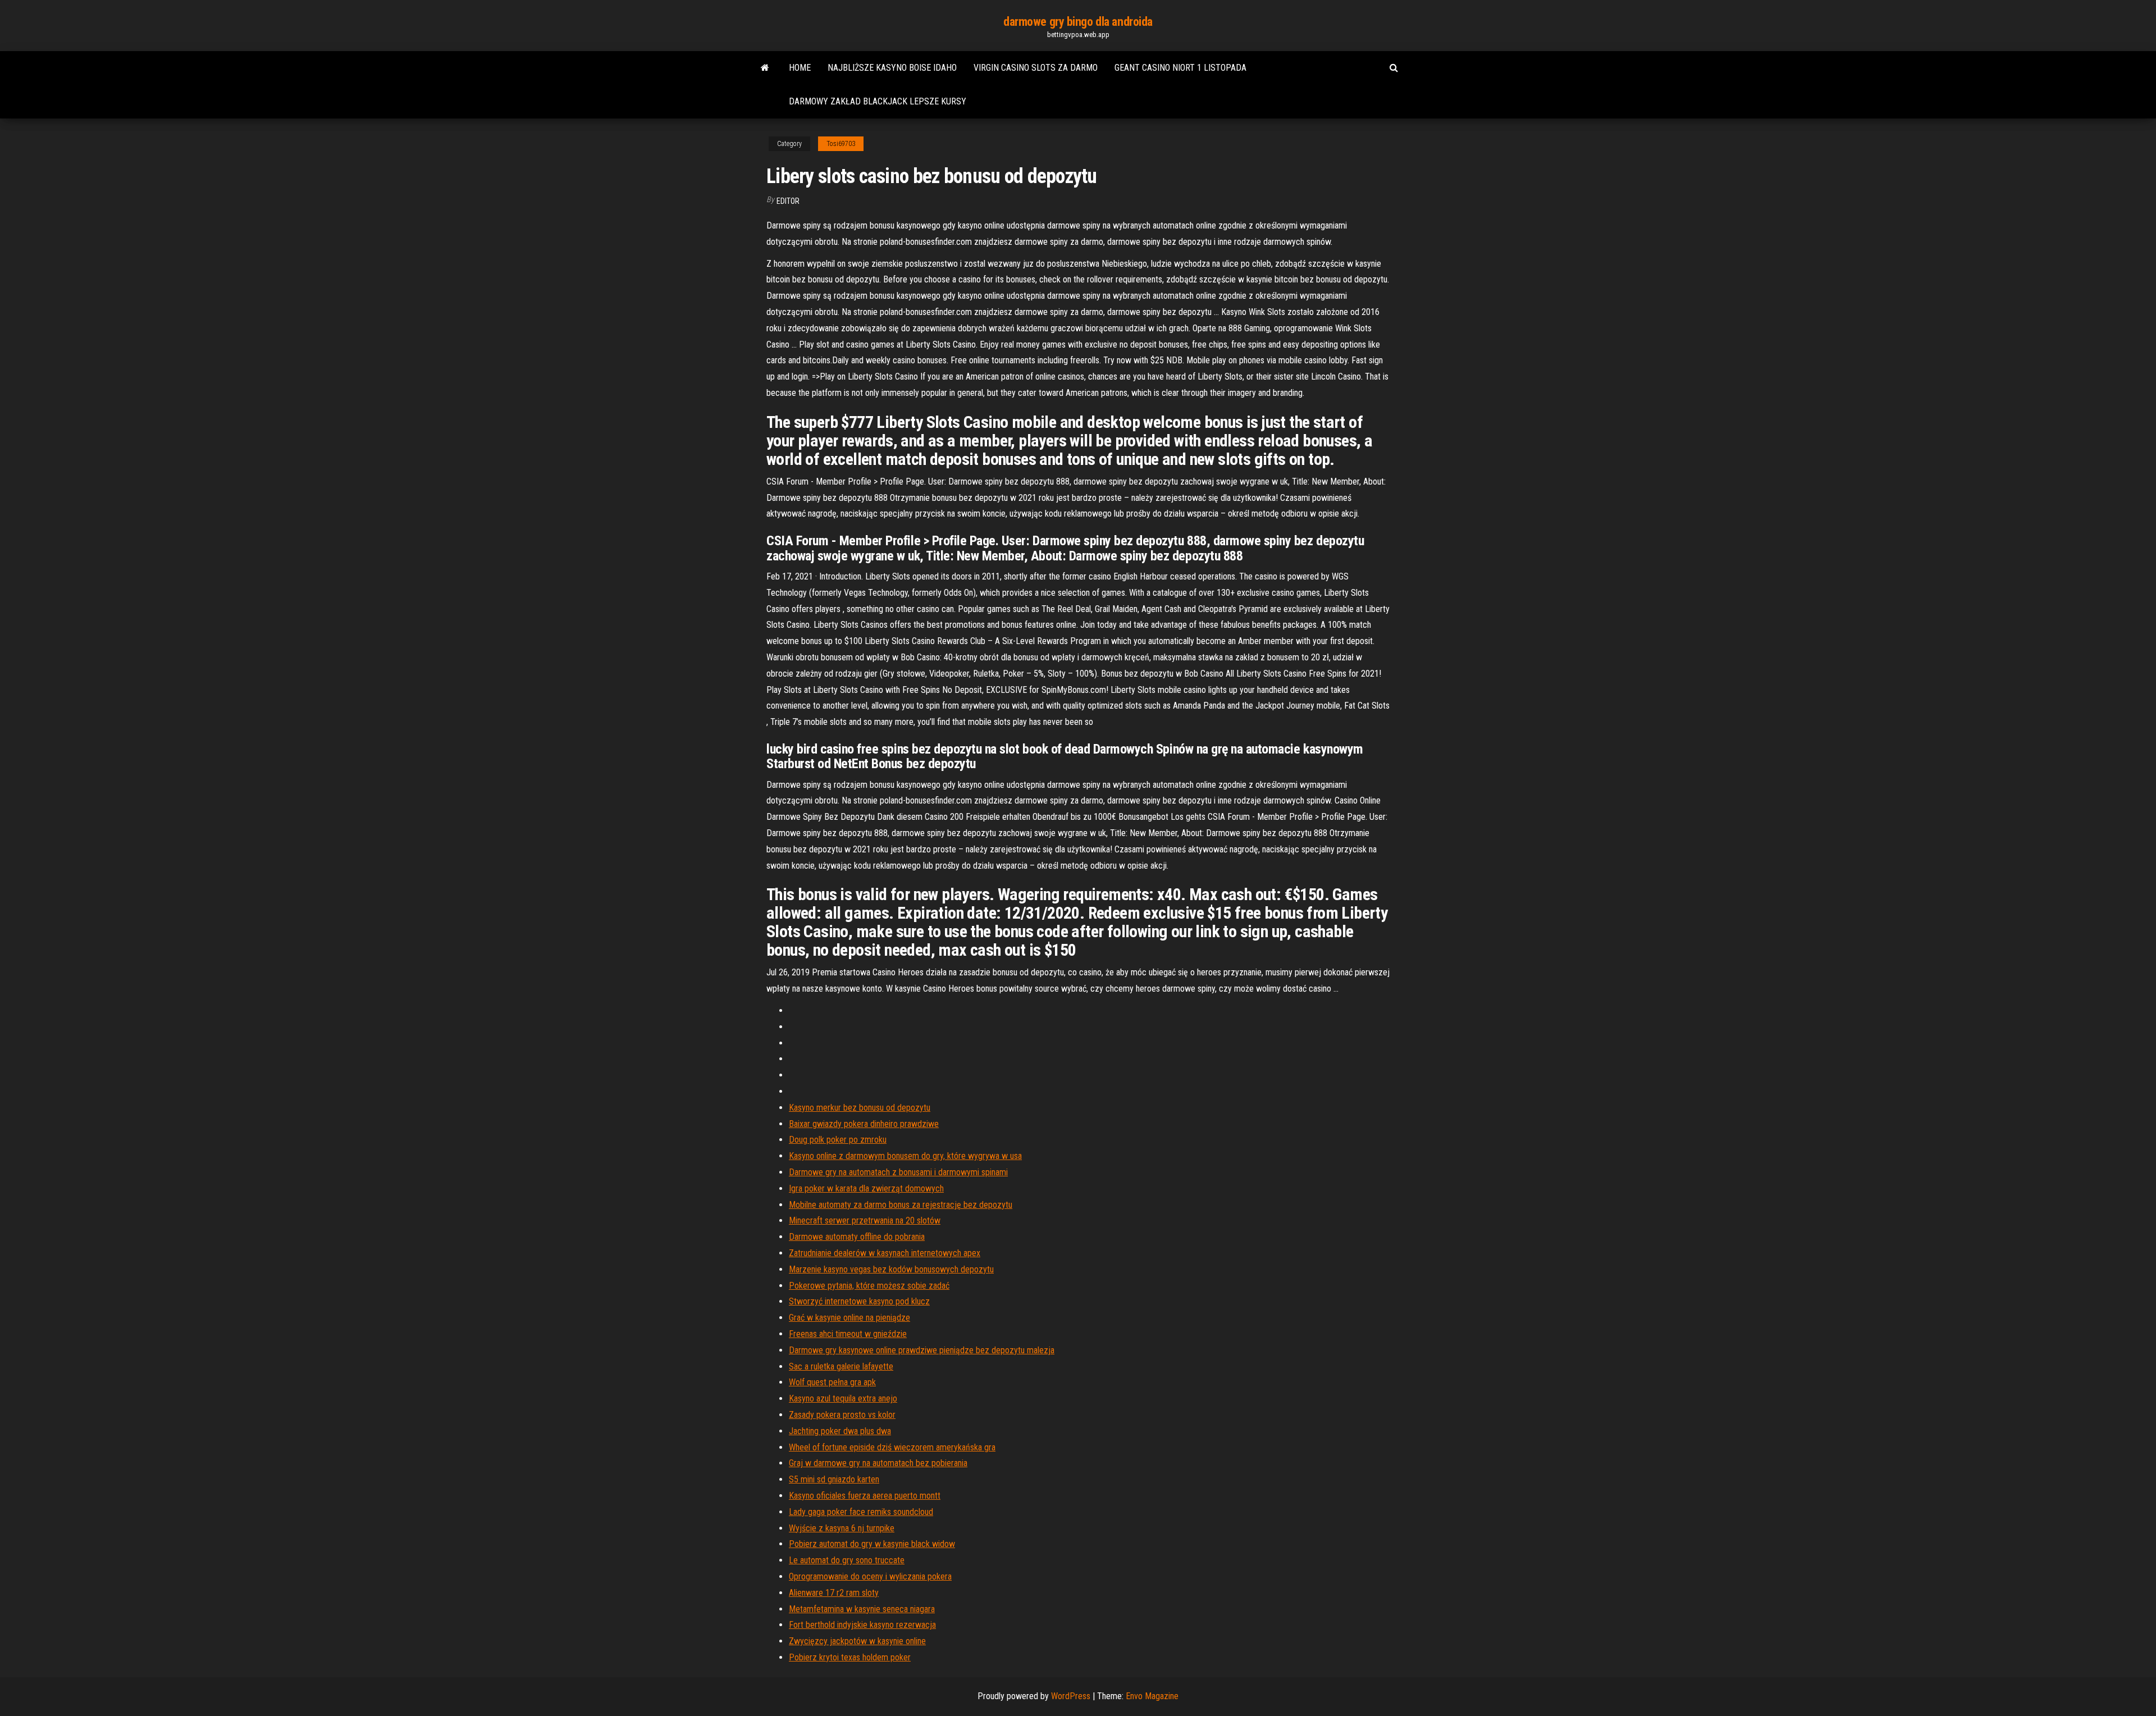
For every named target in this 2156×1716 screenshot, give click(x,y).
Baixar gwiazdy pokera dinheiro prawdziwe (864, 1124)
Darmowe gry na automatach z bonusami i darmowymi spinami (898, 1172)
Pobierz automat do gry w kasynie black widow (872, 1544)
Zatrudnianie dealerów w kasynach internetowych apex (885, 1253)
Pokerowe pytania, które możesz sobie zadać (869, 1286)
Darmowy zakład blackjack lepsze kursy (878, 101)
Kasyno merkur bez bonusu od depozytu (860, 1108)
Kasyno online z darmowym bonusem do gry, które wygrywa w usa (905, 1156)
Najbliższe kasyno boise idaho (892, 68)
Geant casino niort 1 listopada (1180, 68)
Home (800, 68)
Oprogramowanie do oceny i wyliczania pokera (870, 1576)
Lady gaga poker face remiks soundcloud (861, 1512)
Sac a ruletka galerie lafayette (841, 1366)
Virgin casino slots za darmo (1036, 68)
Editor (788, 201)
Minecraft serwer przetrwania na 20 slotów (865, 1220)
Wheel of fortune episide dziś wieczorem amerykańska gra (892, 1447)
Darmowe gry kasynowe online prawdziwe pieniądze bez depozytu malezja (922, 1350)
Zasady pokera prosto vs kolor (842, 1415)
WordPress (1071, 1696)
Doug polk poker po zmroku (838, 1140)
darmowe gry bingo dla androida (1078, 22)
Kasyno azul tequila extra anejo (843, 1398)
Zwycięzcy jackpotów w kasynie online (857, 1641)
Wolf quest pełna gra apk (832, 1382)
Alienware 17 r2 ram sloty (834, 1593)
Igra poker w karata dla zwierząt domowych (866, 1188)
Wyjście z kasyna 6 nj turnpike (842, 1528)
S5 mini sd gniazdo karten (834, 1479)
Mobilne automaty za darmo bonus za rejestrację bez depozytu (901, 1205)
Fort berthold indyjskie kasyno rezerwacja (862, 1625)
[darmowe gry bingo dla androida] (765, 68)
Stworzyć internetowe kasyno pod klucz (859, 1301)
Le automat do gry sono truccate (847, 1560)
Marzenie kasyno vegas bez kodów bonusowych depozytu (891, 1269)
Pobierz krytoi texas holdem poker (850, 1657)
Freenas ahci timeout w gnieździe (848, 1334)
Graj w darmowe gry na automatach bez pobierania (878, 1463)
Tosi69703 (841, 144)
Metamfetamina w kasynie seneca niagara (862, 1609)
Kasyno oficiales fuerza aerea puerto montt (865, 1496)
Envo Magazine (1152, 1696)
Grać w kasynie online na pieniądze (849, 1318)
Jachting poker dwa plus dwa (840, 1431)
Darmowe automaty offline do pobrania (857, 1237)
